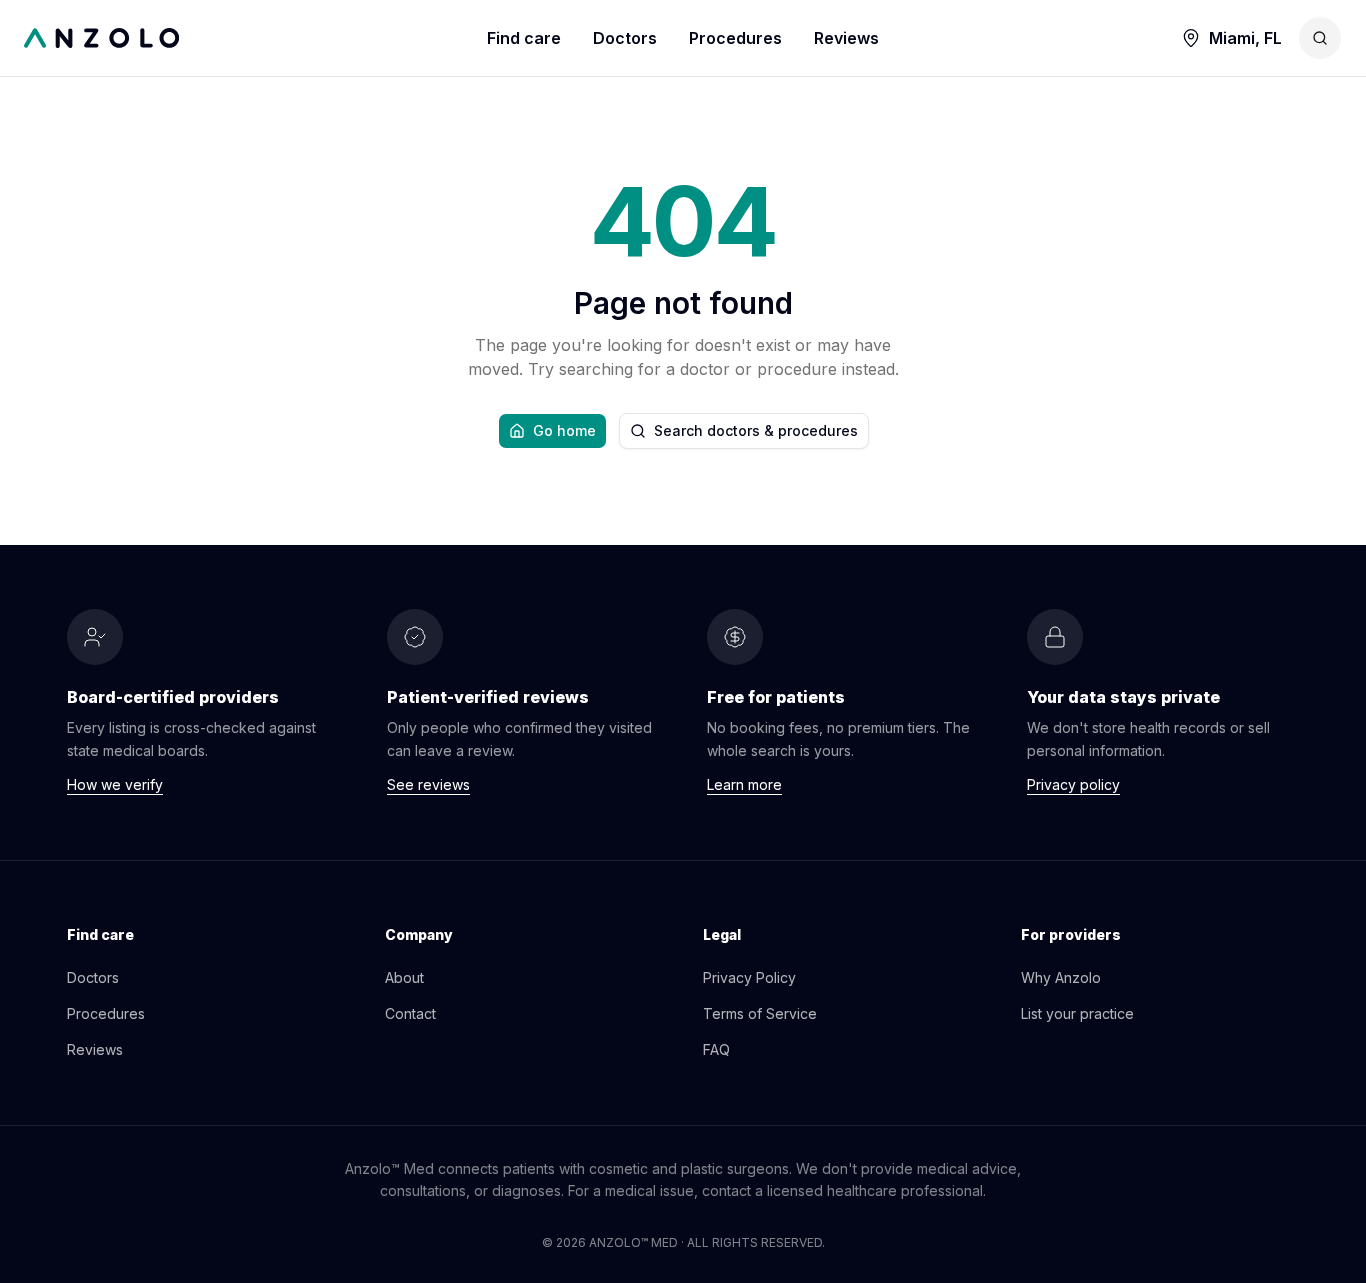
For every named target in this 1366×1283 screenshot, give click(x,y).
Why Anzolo (1061, 977)
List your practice (1077, 1013)
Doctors (625, 38)
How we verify (115, 784)
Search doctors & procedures (756, 430)
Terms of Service (760, 1013)
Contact (410, 1013)
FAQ (716, 1049)
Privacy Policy (749, 977)
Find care (524, 38)
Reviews (846, 38)
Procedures (735, 38)
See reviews (428, 784)
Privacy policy (1073, 784)
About (404, 977)
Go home (564, 430)
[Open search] (1320, 38)
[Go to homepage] (255, 38)
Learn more (744, 784)
